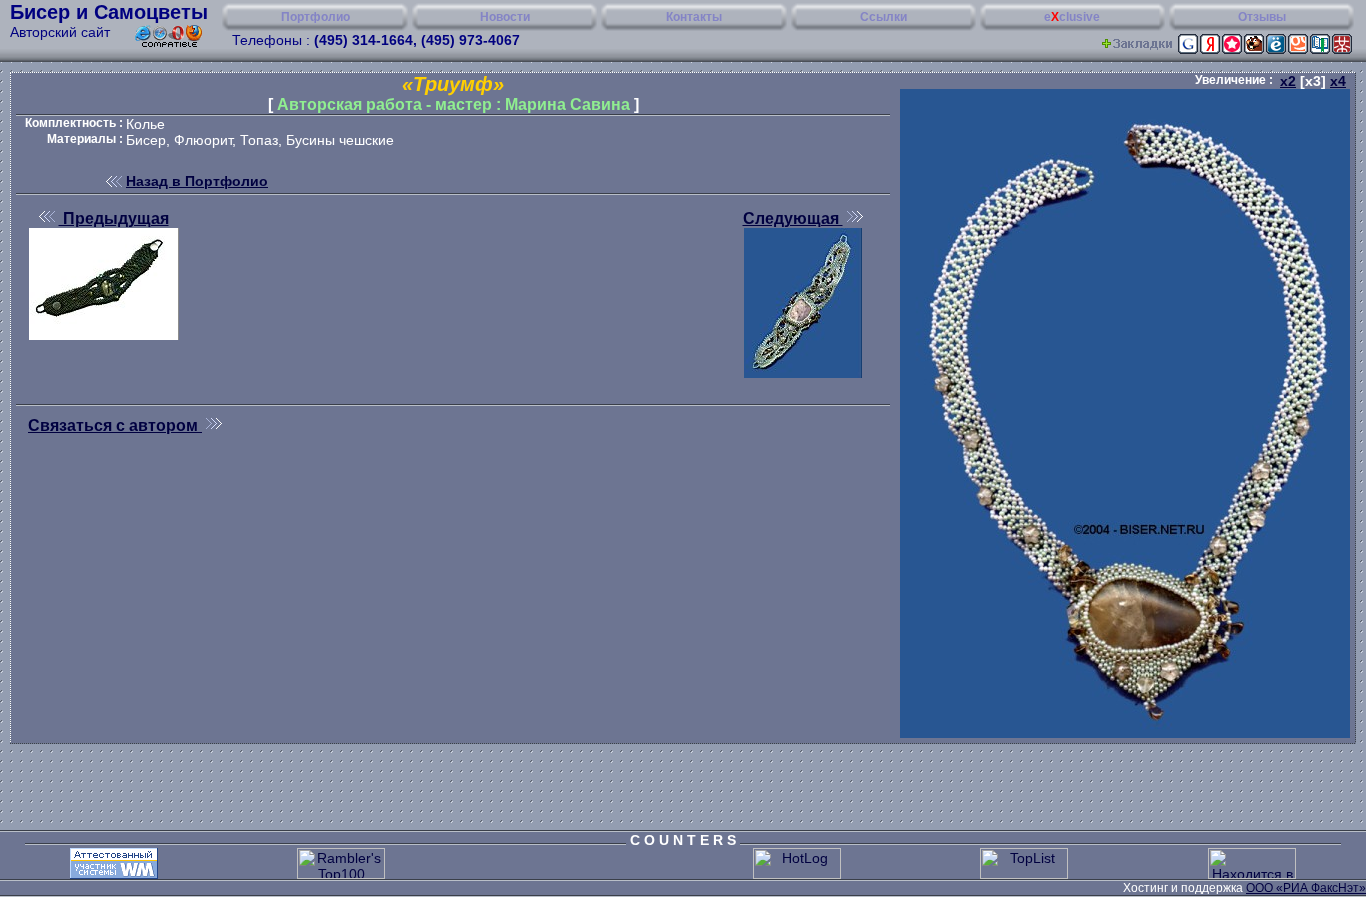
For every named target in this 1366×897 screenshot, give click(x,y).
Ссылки (883, 17)
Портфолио (315, 17)
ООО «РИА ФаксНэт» (1306, 888)
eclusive (1072, 17)
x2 (1288, 81)
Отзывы (1262, 17)
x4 (1338, 81)
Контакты (694, 17)
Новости (505, 17)
